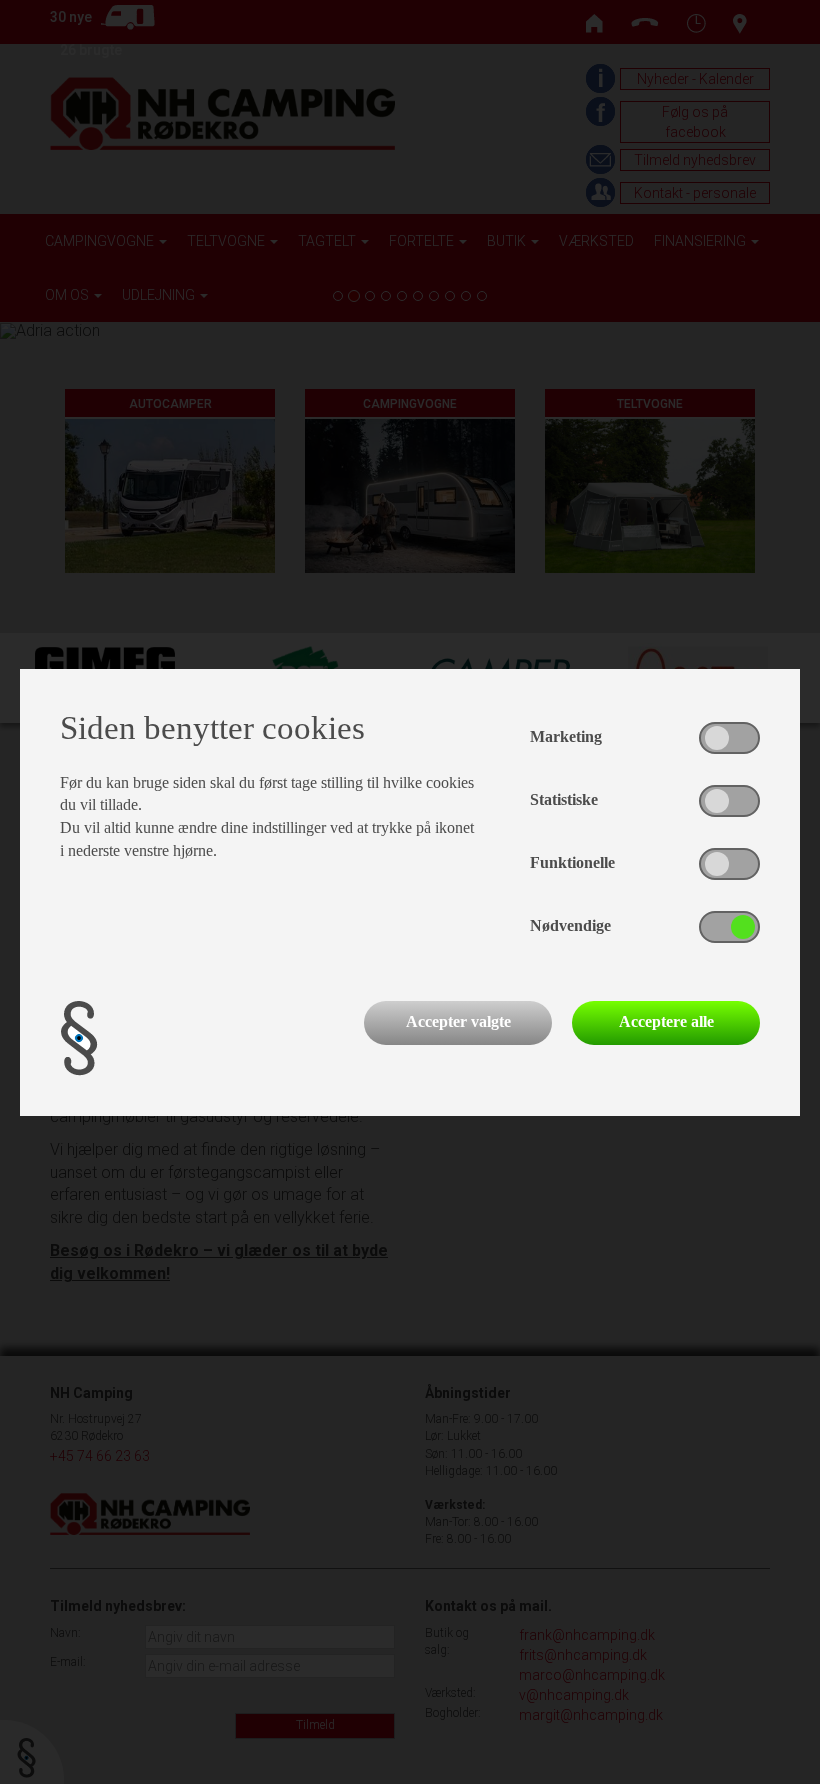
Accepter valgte (458, 1021)
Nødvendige (570, 925)
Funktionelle (572, 862)
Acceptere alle (666, 1021)
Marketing (566, 736)
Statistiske (564, 799)
